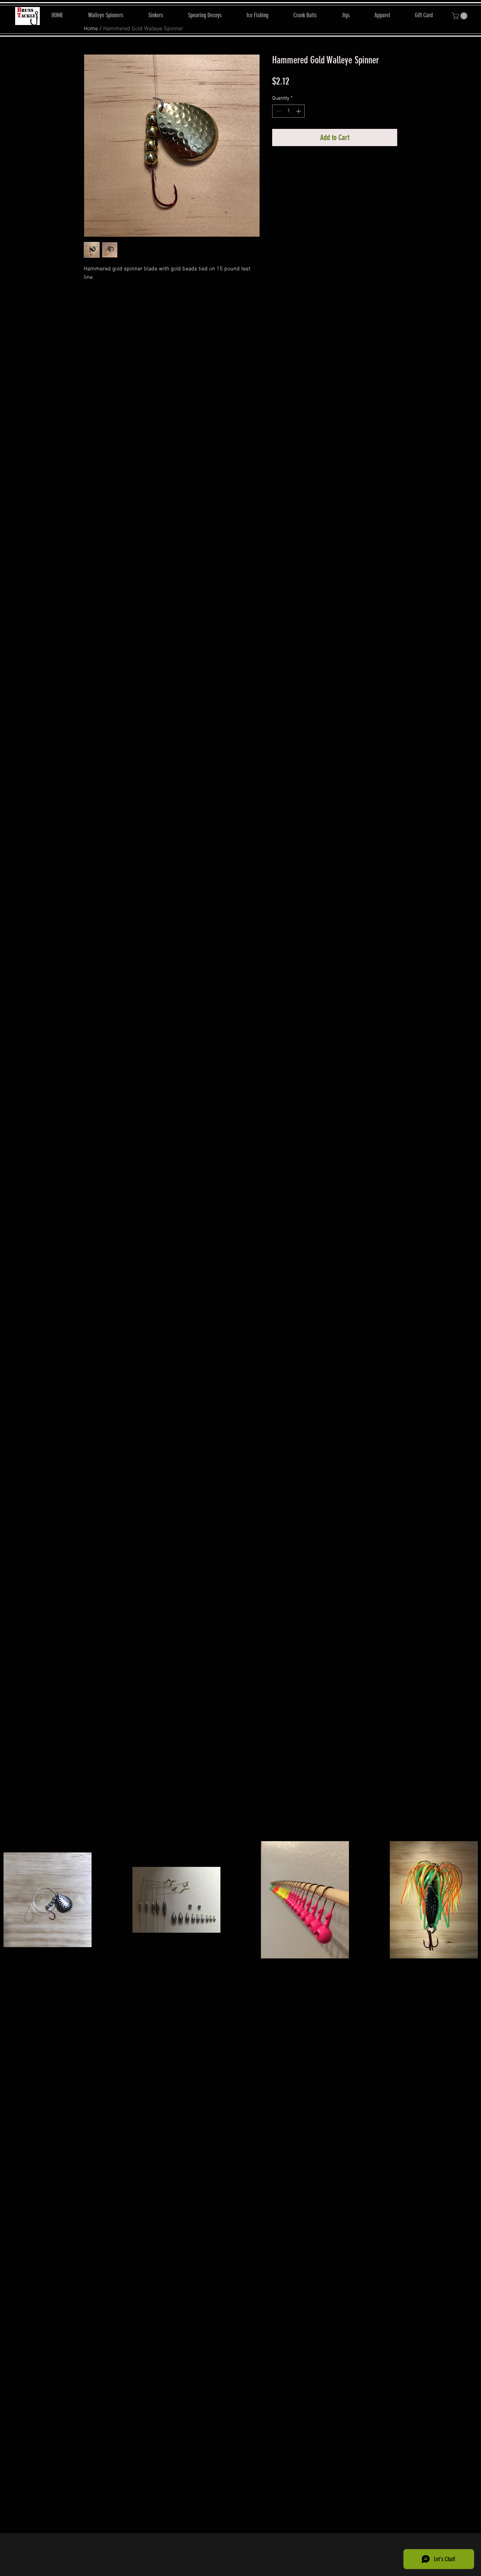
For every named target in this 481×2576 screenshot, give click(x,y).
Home (91, 29)
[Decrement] (278, 111)
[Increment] (299, 111)
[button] (460, 16)
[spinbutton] (288, 111)
